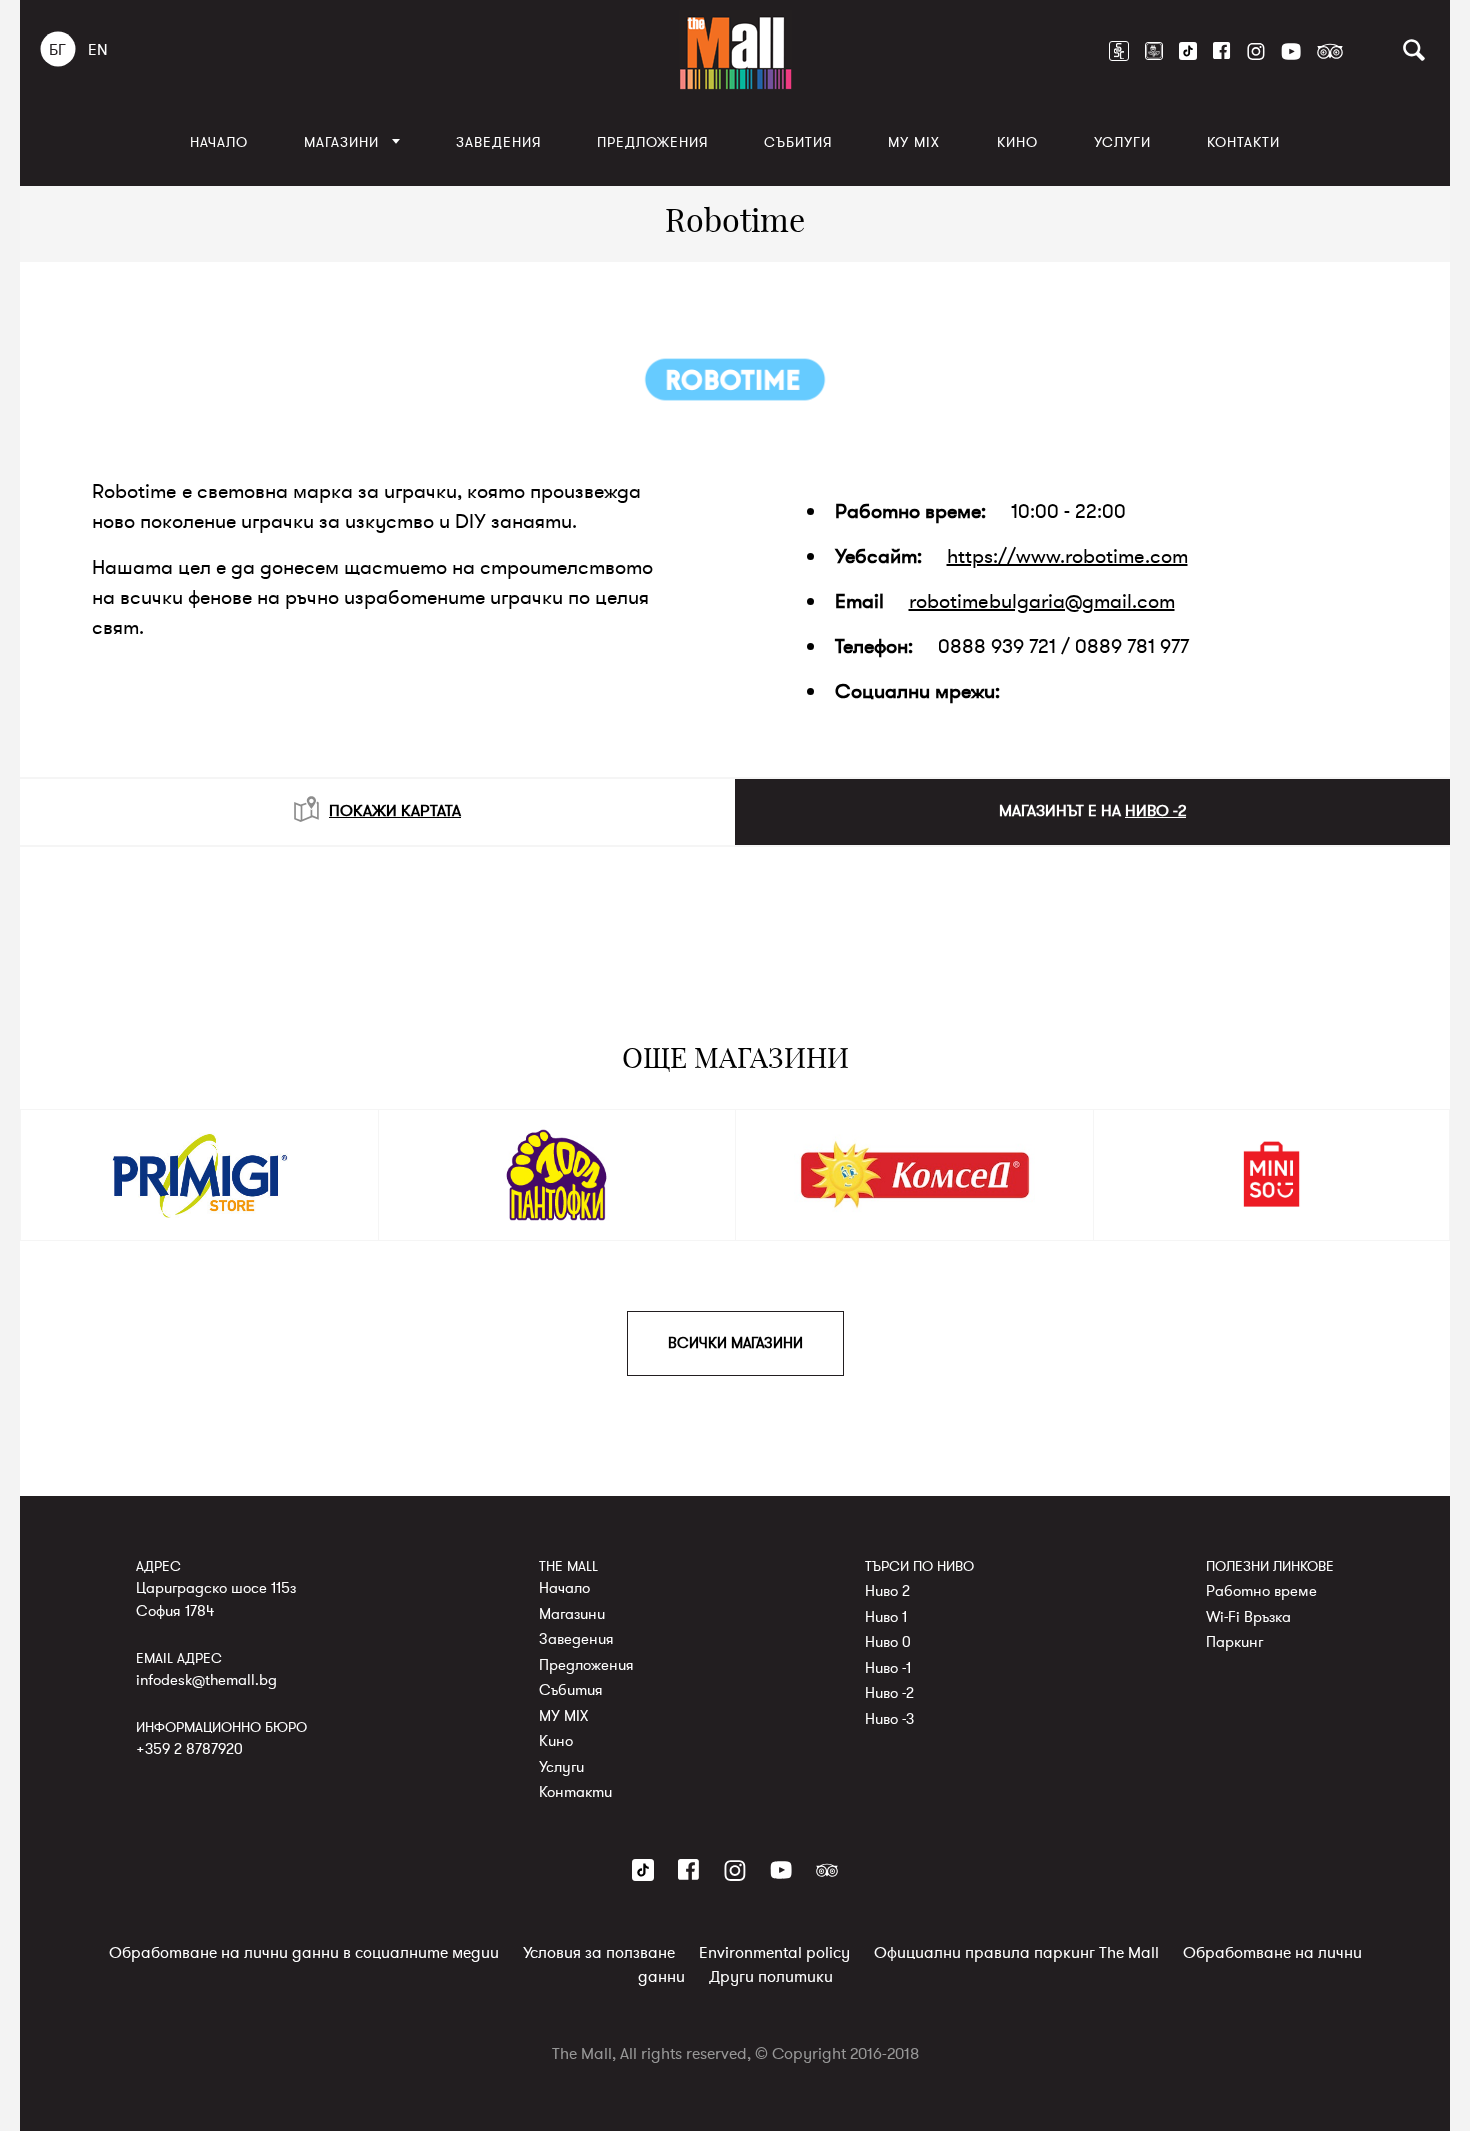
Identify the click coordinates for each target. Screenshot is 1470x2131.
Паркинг (1234, 1642)
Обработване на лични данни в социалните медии (304, 1953)
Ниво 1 (886, 1616)
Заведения (498, 142)
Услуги (1122, 142)
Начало (219, 142)
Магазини (341, 142)
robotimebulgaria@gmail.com (1042, 601)
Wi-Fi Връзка (1248, 1616)
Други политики (771, 1977)
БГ (57, 50)
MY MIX (914, 142)
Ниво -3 (889, 1718)
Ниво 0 (888, 1642)
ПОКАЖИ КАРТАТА (395, 811)
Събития (798, 142)
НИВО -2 (1155, 811)
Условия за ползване (599, 1953)
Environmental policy (774, 1953)
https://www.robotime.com (1067, 556)
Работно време (1261, 1591)
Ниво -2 (889, 1693)
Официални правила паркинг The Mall (1016, 1953)
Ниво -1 (888, 1667)
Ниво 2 (887, 1591)
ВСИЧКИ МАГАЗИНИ (735, 1343)
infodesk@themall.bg (206, 1679)
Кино (1017, 142)
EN (98, 50)
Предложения (652, 142)
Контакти (1243, 142)
